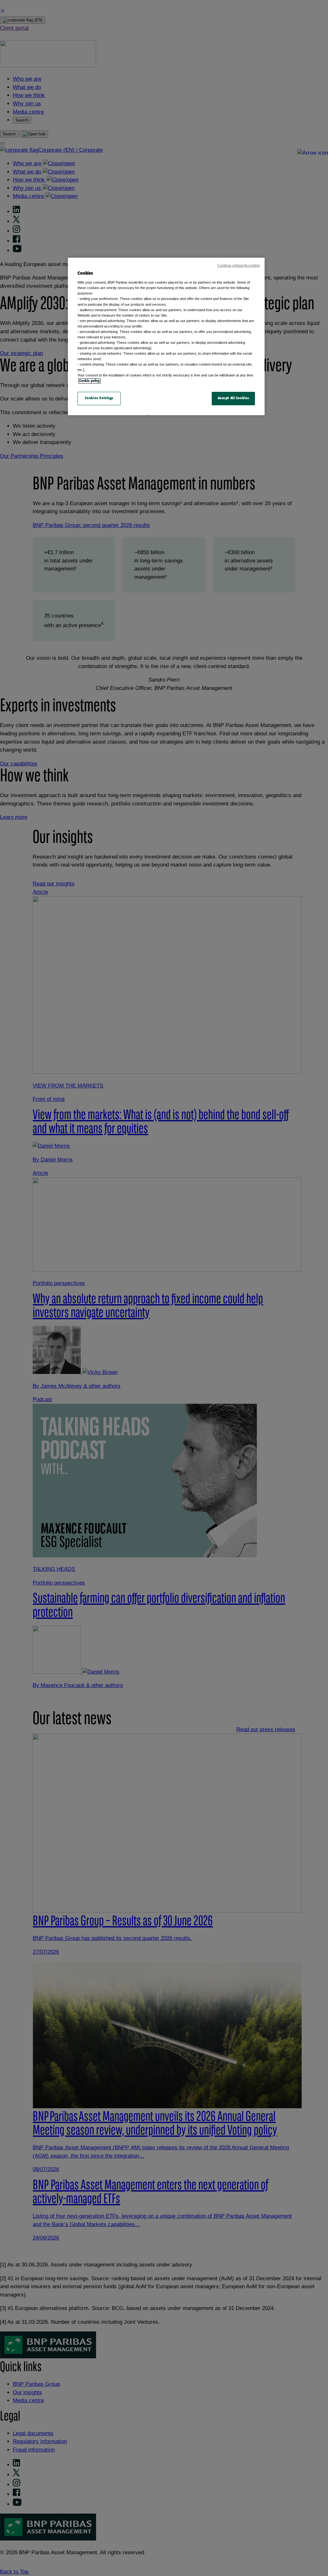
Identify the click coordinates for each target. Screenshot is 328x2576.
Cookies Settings (99, 398)
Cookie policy (90, 381)
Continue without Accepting (238, 265)
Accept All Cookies (234, 398)
